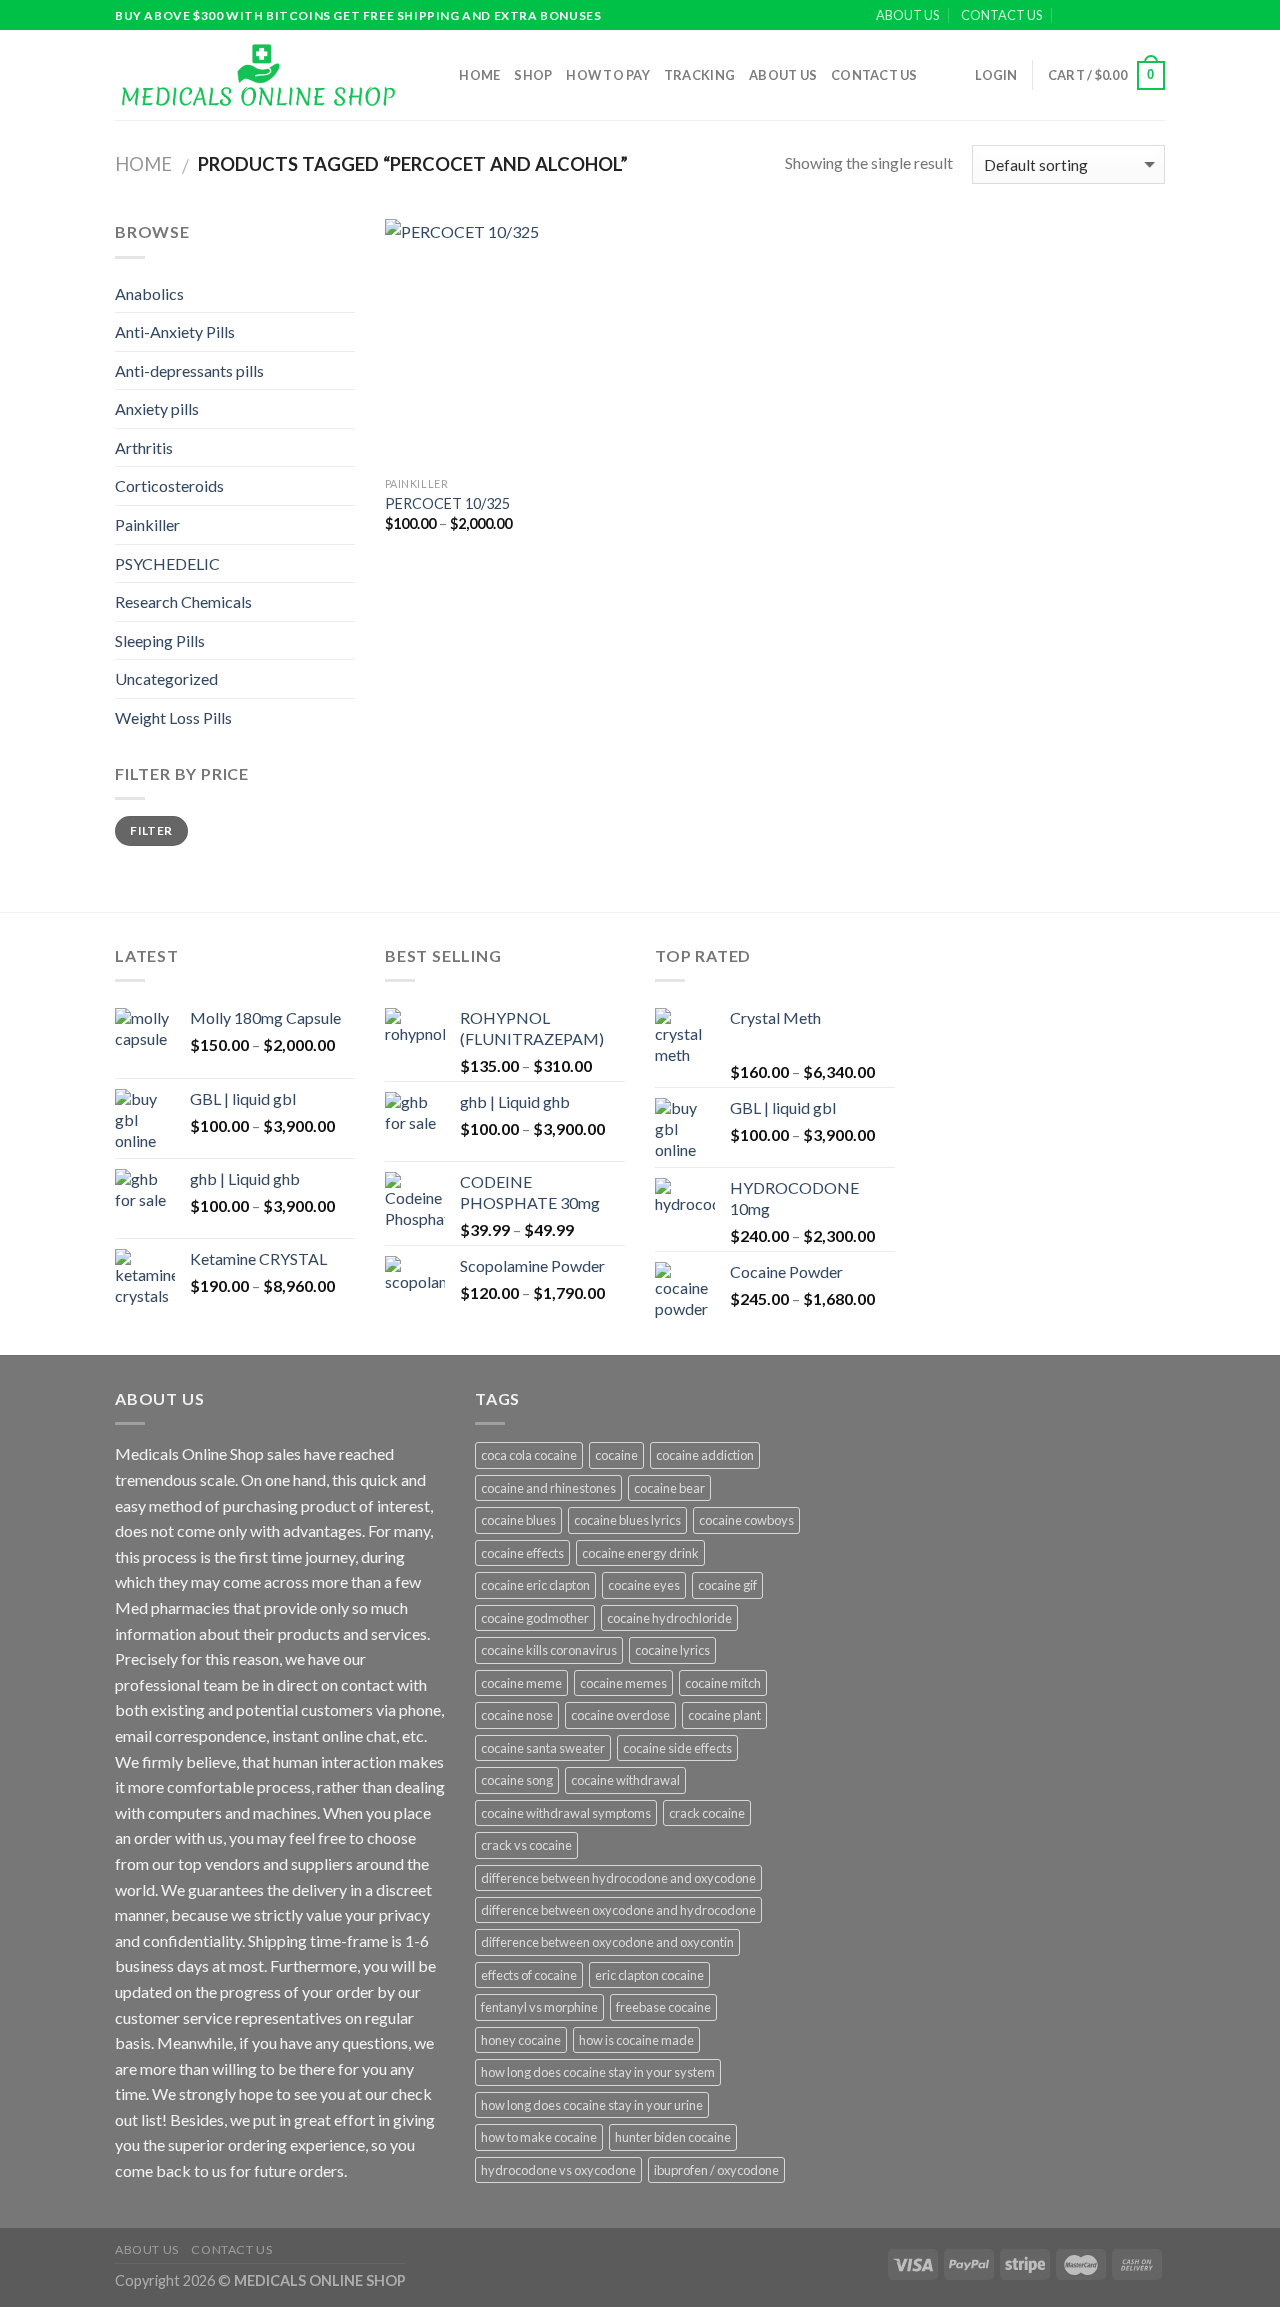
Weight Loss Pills (173, 717)
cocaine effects (522, 1553)
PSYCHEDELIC (167, 563)
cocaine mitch (723, 1683)
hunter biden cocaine (673, 2137)
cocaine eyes (644, 1585)
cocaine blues (518, 1520)
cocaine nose (517, 1715)
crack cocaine (707, 1813)
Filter (151, 830)
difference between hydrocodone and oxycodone (618, 1878)
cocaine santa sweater (543, 1748)
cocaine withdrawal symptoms (566, 1813)
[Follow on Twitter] (1136, 16)
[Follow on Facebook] (1098, 16)
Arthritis (144, 447)
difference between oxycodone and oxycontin (607, 1942)
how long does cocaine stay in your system (598, 2072)
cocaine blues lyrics (627, 1520)
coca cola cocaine (529, 1455)
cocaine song (517, 1780)
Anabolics (149, 293)
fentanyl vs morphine (539, 2007)
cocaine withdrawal (625, 1780)
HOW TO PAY (608, 75)
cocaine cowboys (746, 1520)
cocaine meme (521, 1683)
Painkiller (147, 524)
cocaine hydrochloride (669, 1618)
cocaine (616, 1455)
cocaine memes (623, 1683)
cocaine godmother (535, 1618)
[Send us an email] (1155, 16)
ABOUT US (907, 15)
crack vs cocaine (526, 1845)
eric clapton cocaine (649, 1975)
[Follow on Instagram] (1117, 16)
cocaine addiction (705, 1455)
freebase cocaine (663, 2007)
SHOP (533, 75)
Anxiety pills (157, 408)
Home (479, 75)
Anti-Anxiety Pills (175, 331)
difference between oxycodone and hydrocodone (618, 1910)
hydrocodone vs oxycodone (558, 2170)
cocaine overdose (620, 1715)
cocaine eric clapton (535, 1585)
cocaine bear (669, 1488)
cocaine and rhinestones (548, 1488)
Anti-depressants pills (189, 370)
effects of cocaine (529, 1975)
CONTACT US (1001, 15)
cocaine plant (724, 1715)
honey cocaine (521, 2040)
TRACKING (699, 75)
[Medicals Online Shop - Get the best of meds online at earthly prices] (257, 75)
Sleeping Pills (160, 640)
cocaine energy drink (640, 1553)
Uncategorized (166, 678)
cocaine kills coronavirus (549, 1650)
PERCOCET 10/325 (447, 503)
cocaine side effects (677, 1748)
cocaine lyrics (672, 1650)
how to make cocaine (539, 2137)
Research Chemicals (183, 601)
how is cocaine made (636, 2040)
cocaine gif (727, 1585)
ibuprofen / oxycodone (716, 2170)
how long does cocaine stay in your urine (592, 2105)
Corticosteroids (169, 485)
